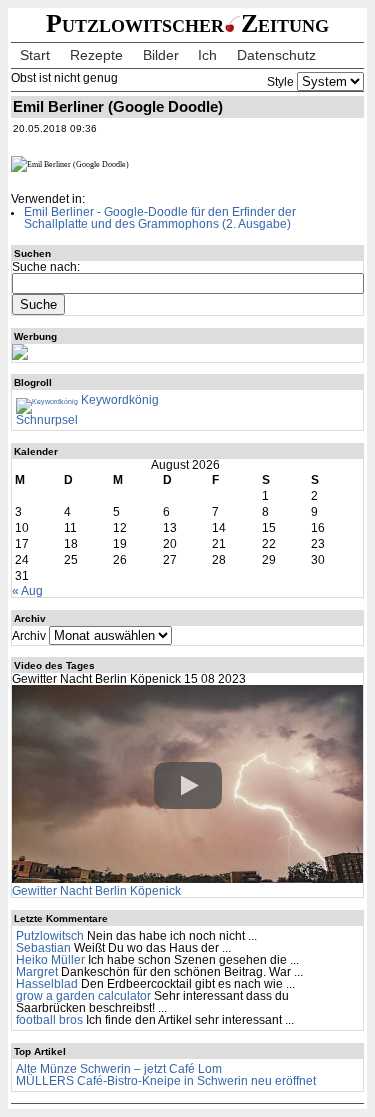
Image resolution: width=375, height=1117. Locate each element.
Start (35, 55)
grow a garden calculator (83, 996)
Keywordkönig (118, 400)
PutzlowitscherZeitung (187, 23)
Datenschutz (276, 55)
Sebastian (43, 948)
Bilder (161, 55)
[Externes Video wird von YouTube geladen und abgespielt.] (188, 785)
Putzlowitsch (50, 936)
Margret (37, 972)
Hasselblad (47, 984)
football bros (49, 1020)
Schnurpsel (47, 420)
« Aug (27, 591)
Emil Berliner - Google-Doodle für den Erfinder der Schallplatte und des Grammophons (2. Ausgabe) (160, 218)
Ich (207, 55)
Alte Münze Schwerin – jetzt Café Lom (119, 1069)
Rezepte (96, 55)
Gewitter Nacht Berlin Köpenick (96, 891)
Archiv (29, 636)
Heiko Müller (50, 960)
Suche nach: (46, 267)
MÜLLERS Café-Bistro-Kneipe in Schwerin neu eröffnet (166, 1081)
